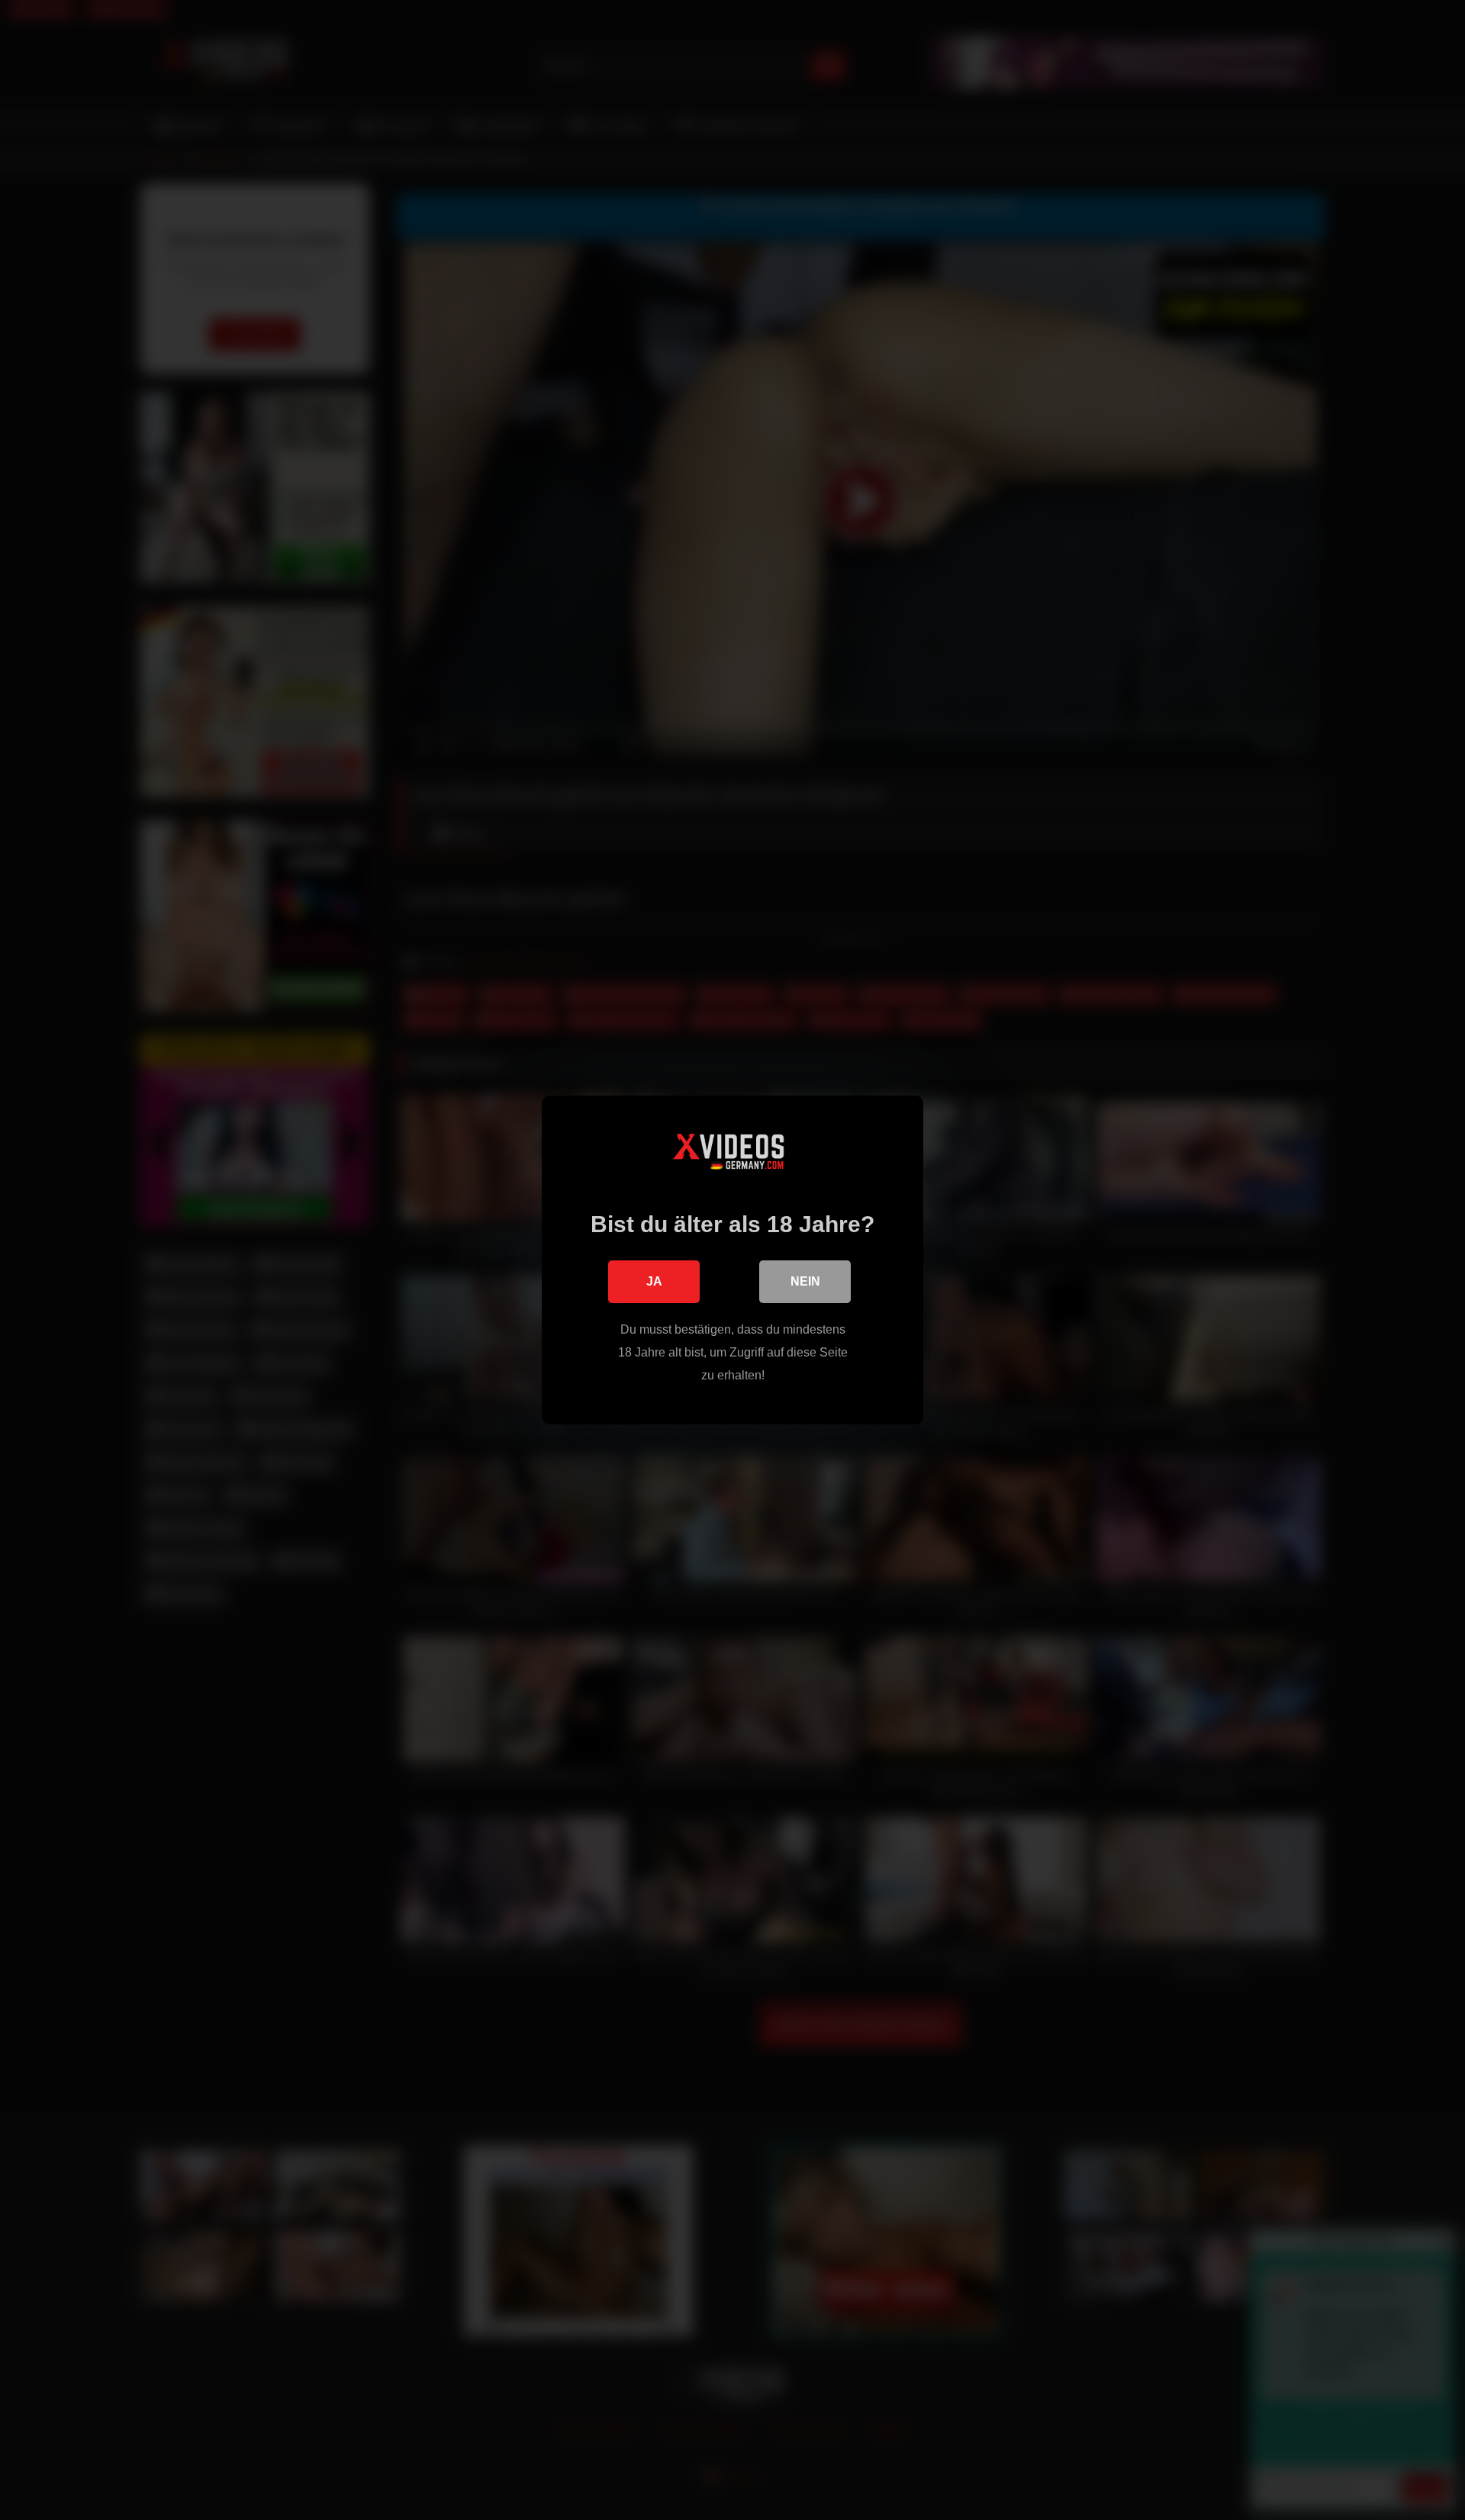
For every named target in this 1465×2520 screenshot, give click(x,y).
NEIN (805, 1281)
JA (654, 1281)
